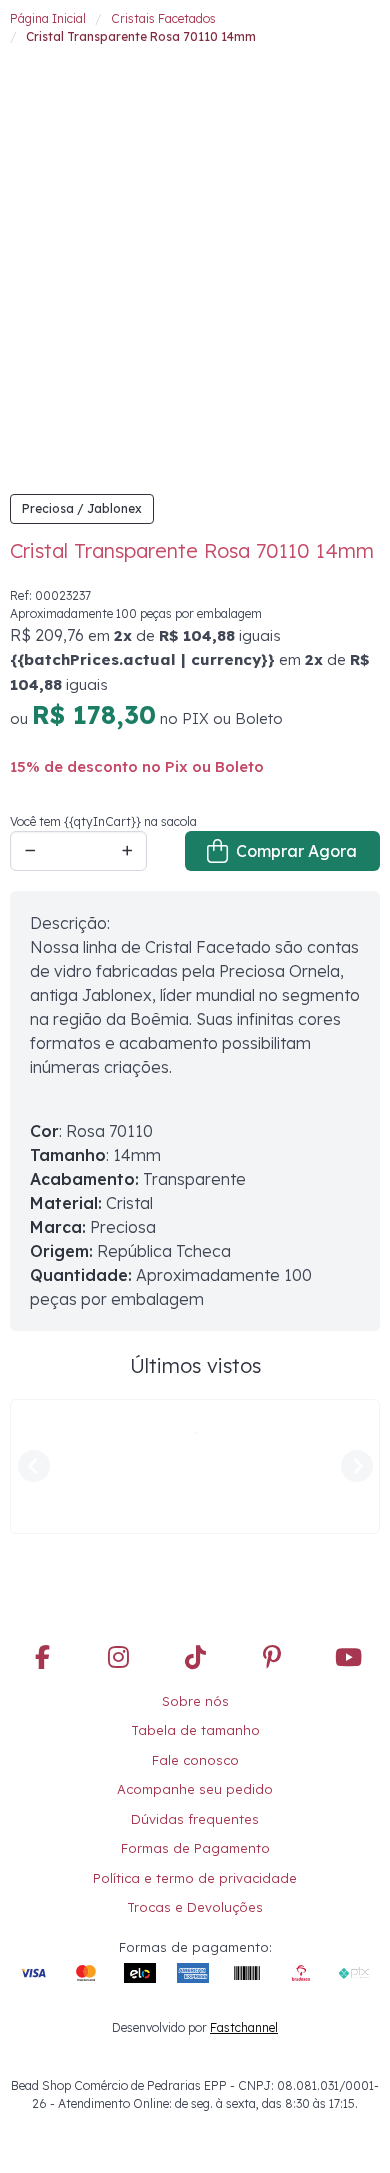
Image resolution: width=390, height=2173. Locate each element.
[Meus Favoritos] (325, 35)
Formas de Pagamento (195, 1728)
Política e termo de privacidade (195, 1757)
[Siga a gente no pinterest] (272, 1538)
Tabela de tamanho (195, 1610)
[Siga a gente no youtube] (348, 1538)
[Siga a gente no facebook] (42, 1538)
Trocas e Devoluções (195, 1787)
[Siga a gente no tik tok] (195, 1538)
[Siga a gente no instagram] (119, 1538)
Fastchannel (244, 1907)
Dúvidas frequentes (195, 1698)
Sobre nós (195, 1580)
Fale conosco (195, 1639)
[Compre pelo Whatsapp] (350, 2133)
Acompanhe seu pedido (195, 1669)
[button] (22, 35)
